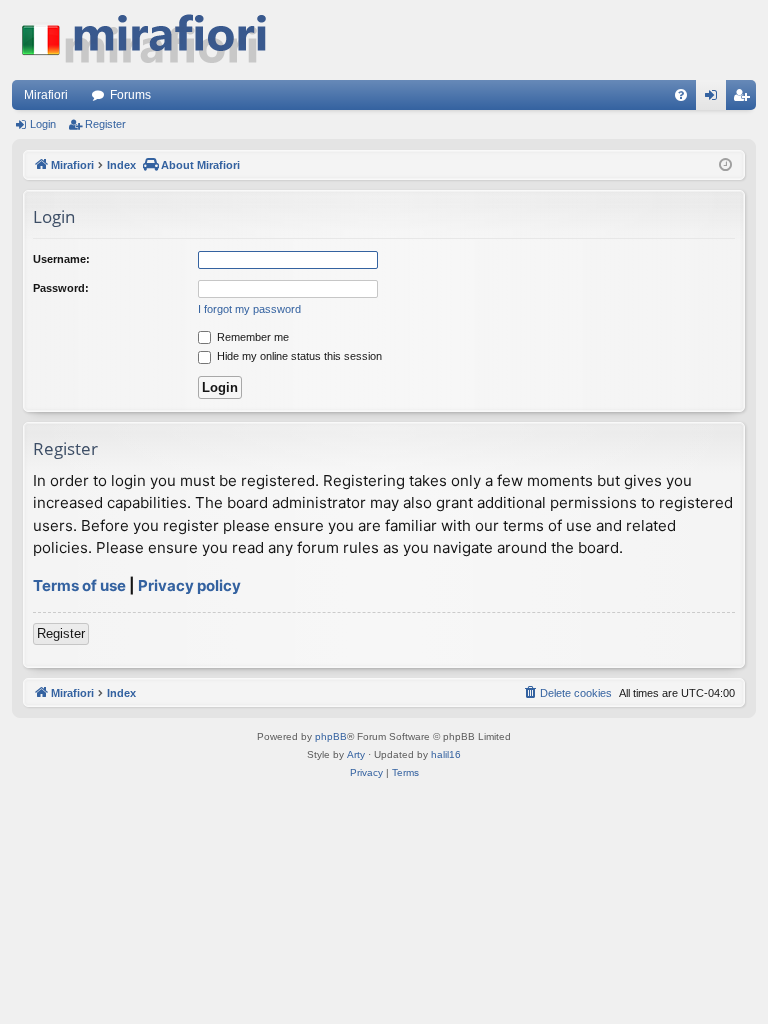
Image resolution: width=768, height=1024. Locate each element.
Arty (356, 754)
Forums (130, 95)
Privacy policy (189, 585)
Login (43, 124)
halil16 (446, 754)
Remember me (251, 337)
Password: (61, 288)
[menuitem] (681, 95)
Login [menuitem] (715, 99)
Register (105, 124)
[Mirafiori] (154, 40)
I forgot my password (249, 309)
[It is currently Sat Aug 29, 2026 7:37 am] (725, 165)
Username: (61, 259)
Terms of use (79, 585)
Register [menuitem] (745, 99)
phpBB (331, 736)
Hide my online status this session (298, 356)
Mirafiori (46, 95)
